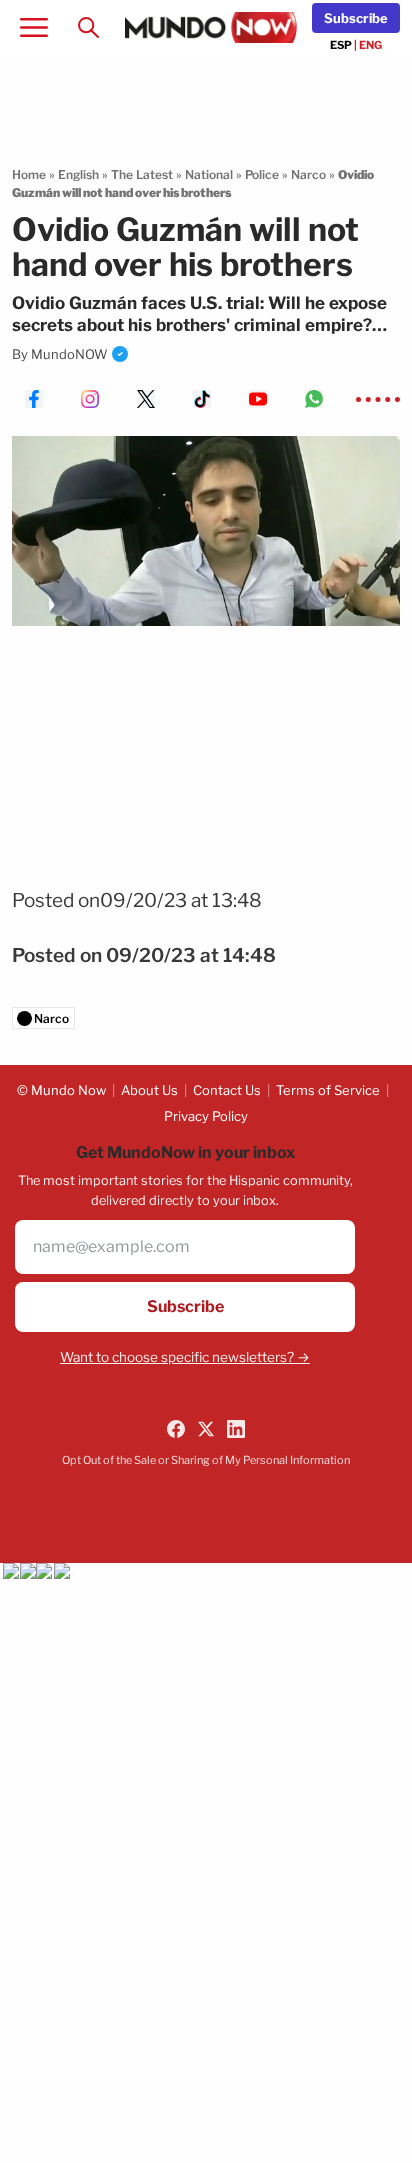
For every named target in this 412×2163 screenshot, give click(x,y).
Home (29, 174)
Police (262, 174)
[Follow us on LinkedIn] (236, 1429)
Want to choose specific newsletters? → (185, 1357)
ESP (341, 45)
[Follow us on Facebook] (176, 1429)
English (78, 174)
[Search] (88, 28)
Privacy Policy (206, 1116)
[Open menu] (34, 28)
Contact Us (227, 1090)
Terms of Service (328, 1090)
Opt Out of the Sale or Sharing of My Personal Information (206, 1460)
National (209, 174)
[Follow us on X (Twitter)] (206, 1429)
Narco (308, 174)
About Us (149, 1090)
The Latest (142, 174)
